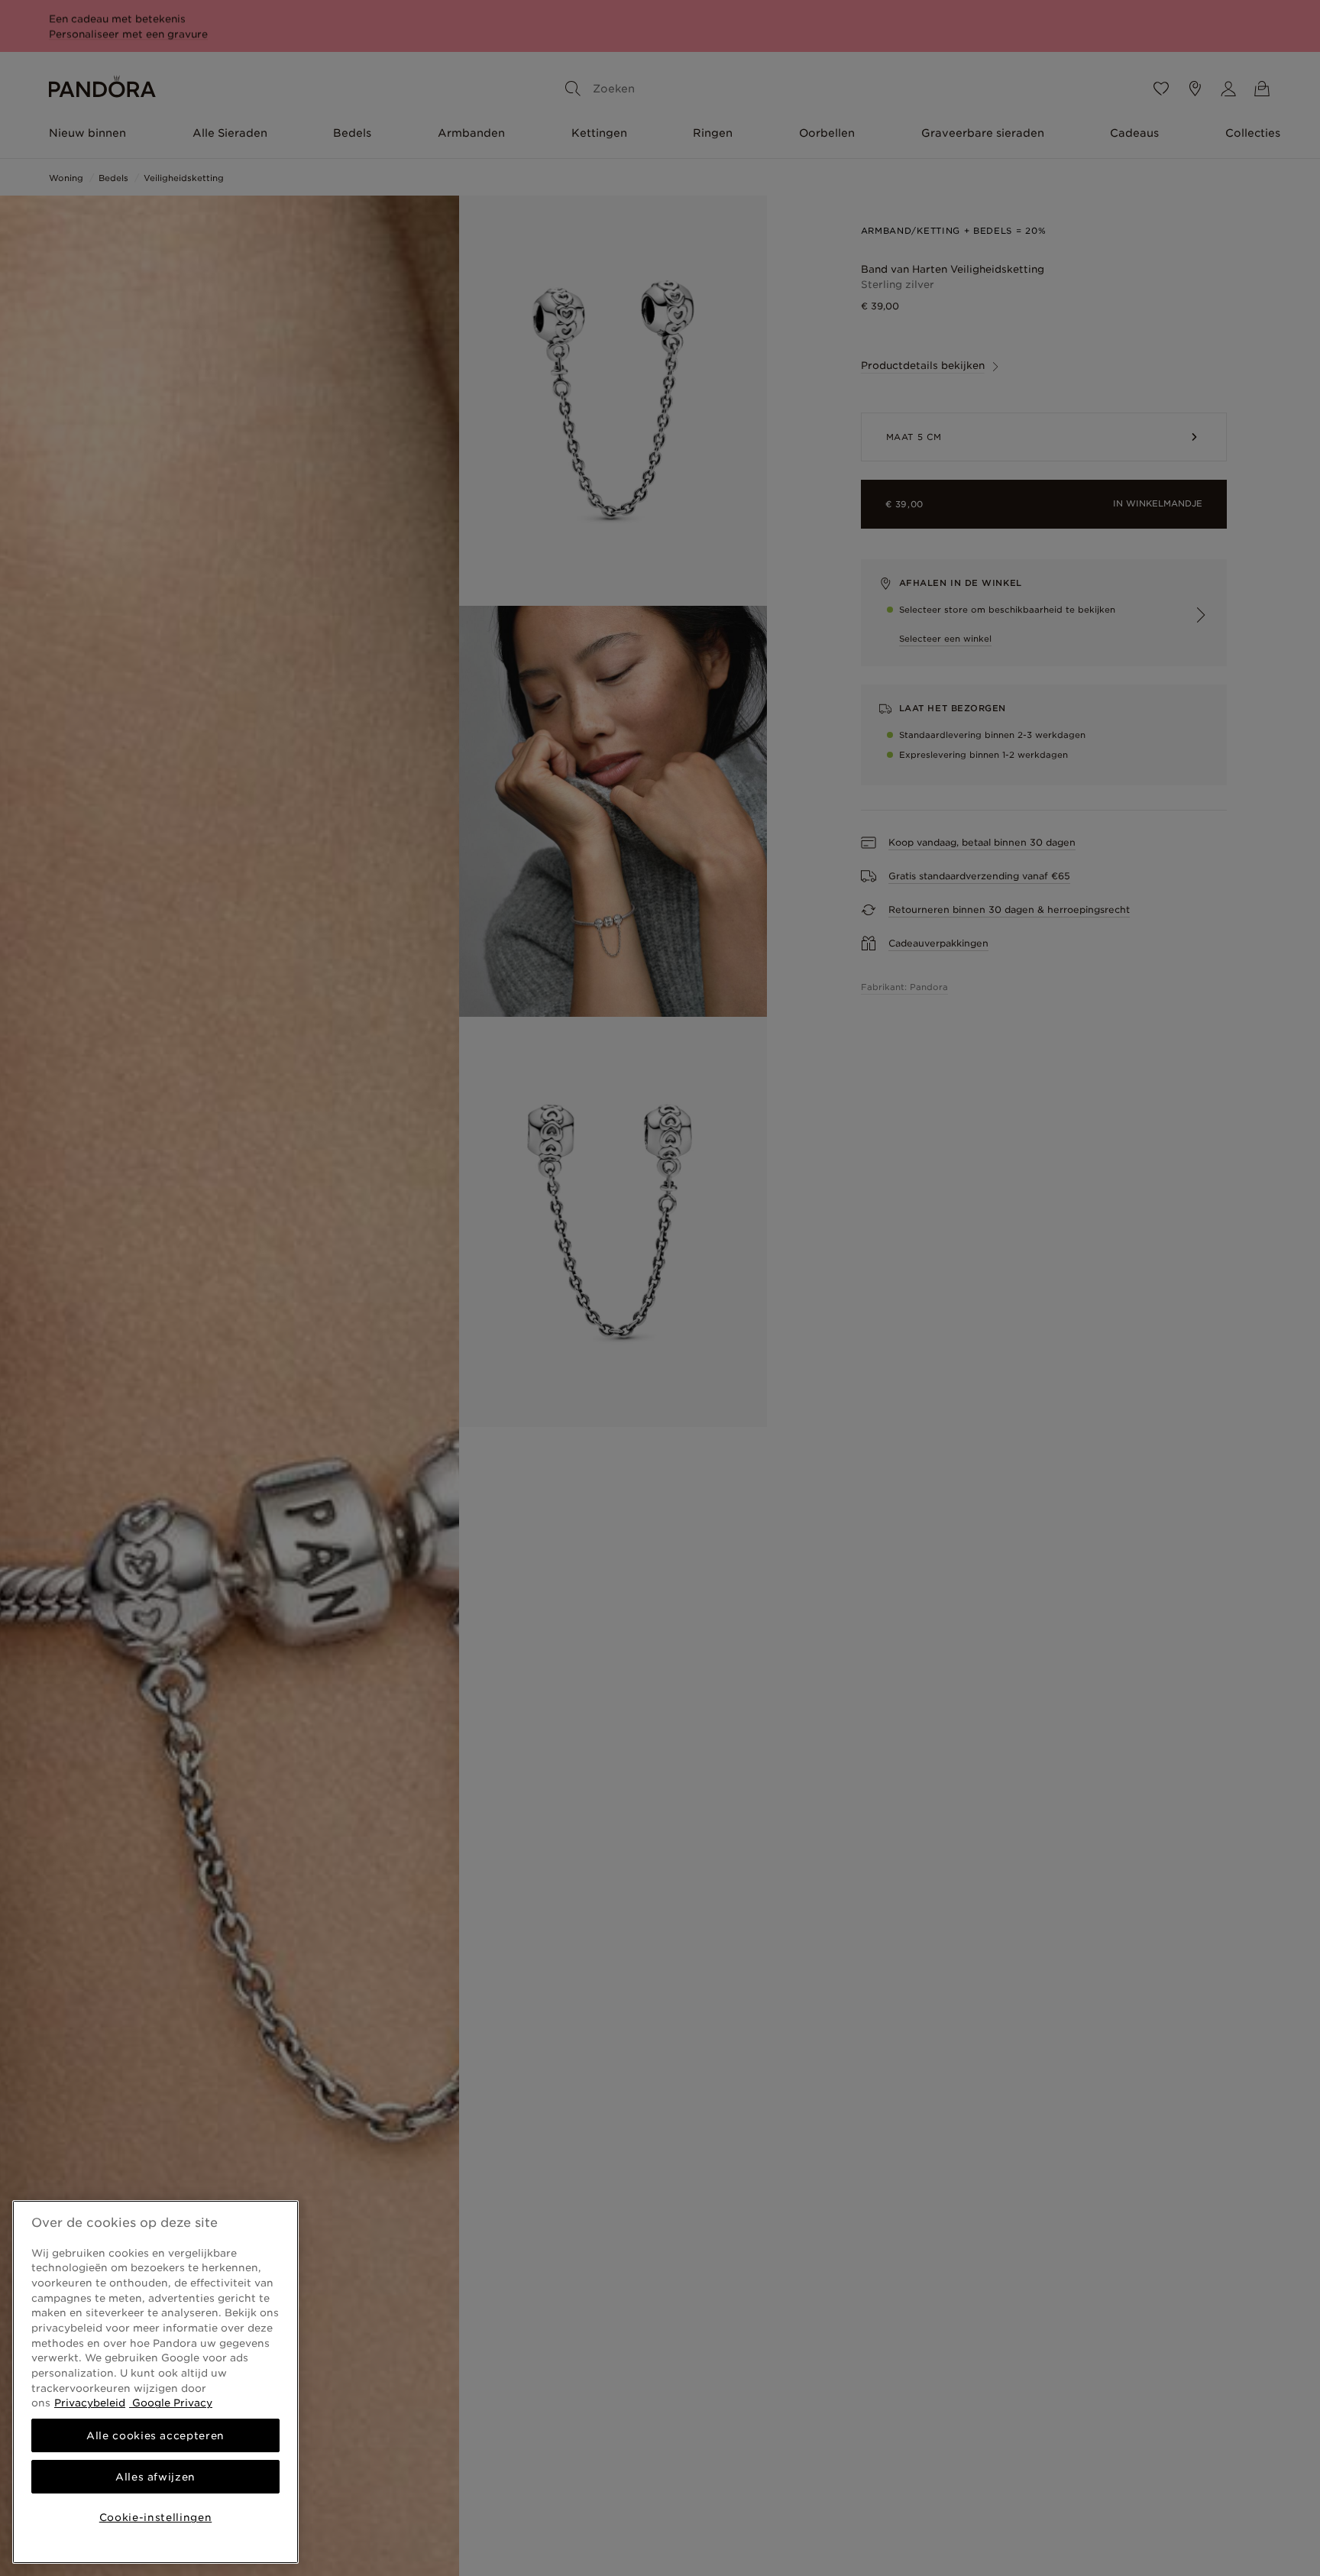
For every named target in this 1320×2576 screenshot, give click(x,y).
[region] (155, 2382)
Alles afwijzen (155, 2477)
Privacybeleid (90, 2403)
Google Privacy (171, 2403)
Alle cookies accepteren (155, 2435)
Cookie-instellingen (155, 2517)
